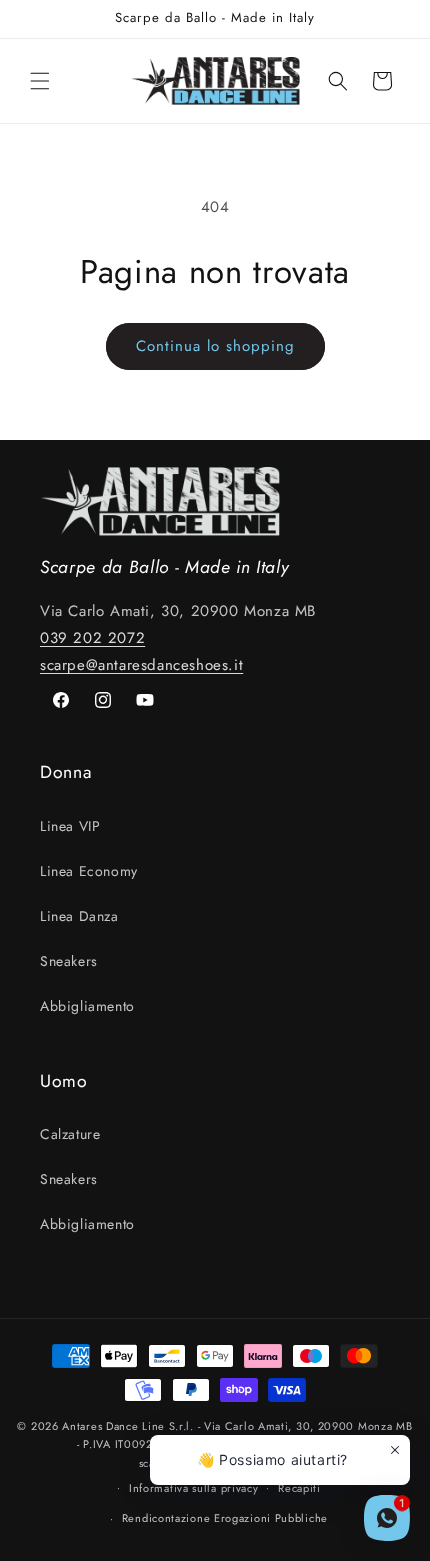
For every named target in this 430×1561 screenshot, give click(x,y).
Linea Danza (79, 916)
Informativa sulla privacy (194, 1488)
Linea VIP (70, 826)
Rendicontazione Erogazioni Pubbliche (225, 1518)
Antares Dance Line (113, 1426)
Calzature (70, 1134)
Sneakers (69, 961)
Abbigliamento (87, 1006)
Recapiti (299, 1488)
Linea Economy (89, 871)
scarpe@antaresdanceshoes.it (141, 665)
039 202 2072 (92, 638)
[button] (40, 81)
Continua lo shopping (215, 346)
